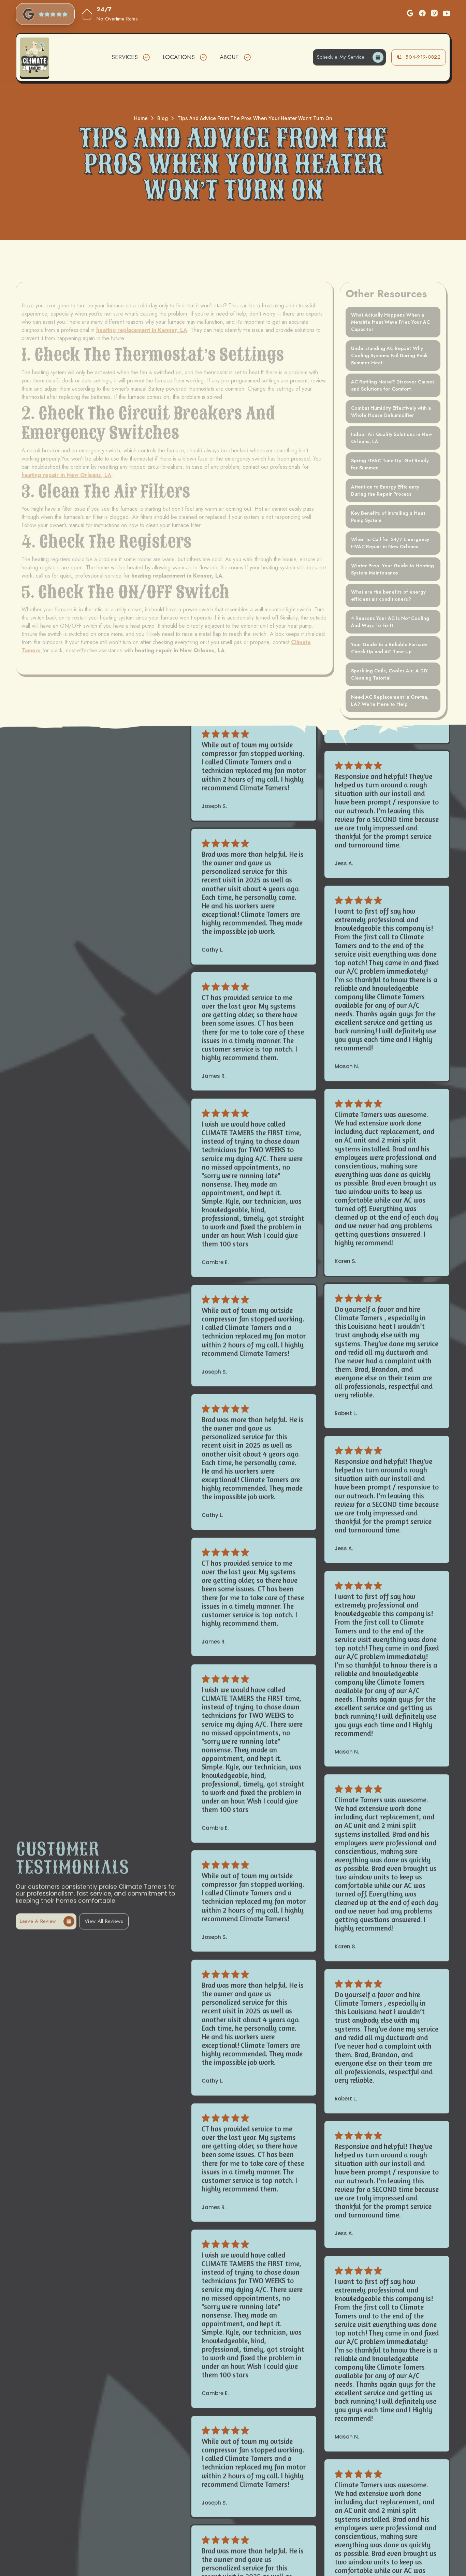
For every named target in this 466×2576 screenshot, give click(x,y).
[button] (130, 57)
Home (141, 118)
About (229, 57)
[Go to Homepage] (35, 57)
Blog (163, 118)
